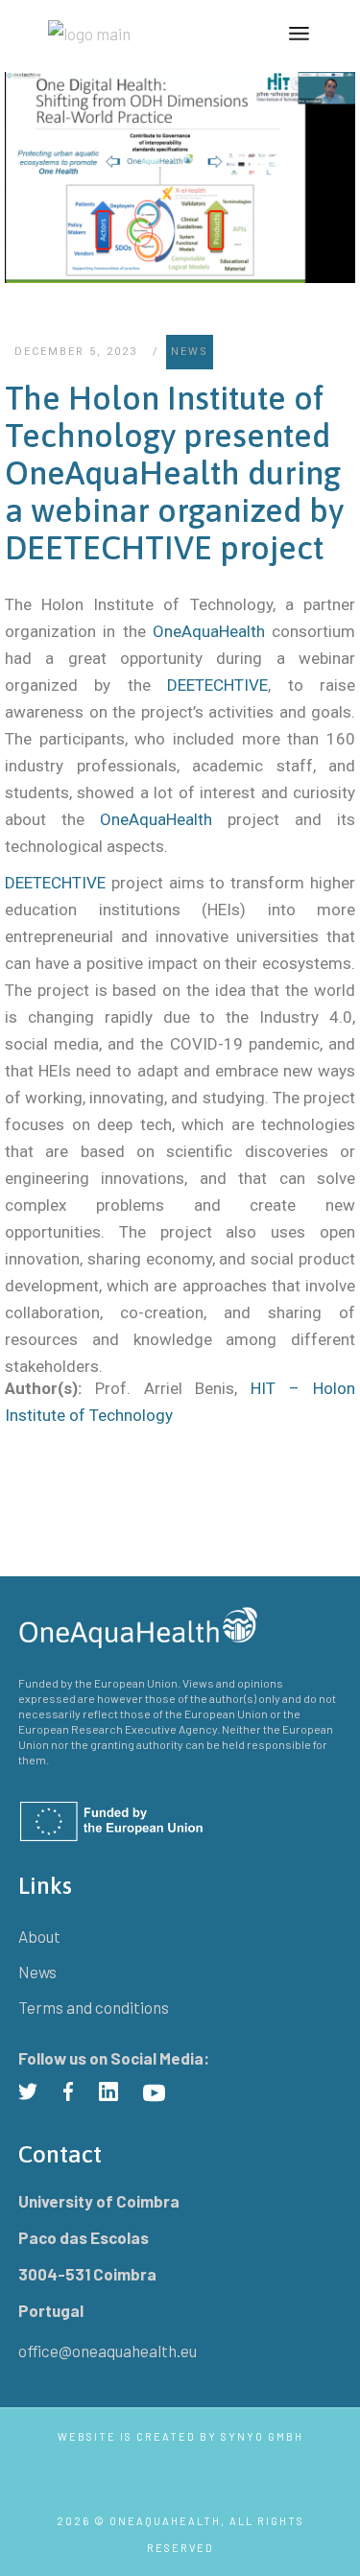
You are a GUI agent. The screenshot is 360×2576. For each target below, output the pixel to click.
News (190, 352)
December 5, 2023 (76, 352)
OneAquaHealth (209, 631)
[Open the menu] (299, 34)
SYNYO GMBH (262, 2436)
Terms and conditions (94, 2007)
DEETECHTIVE (217, 685)
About (39, 1936)
